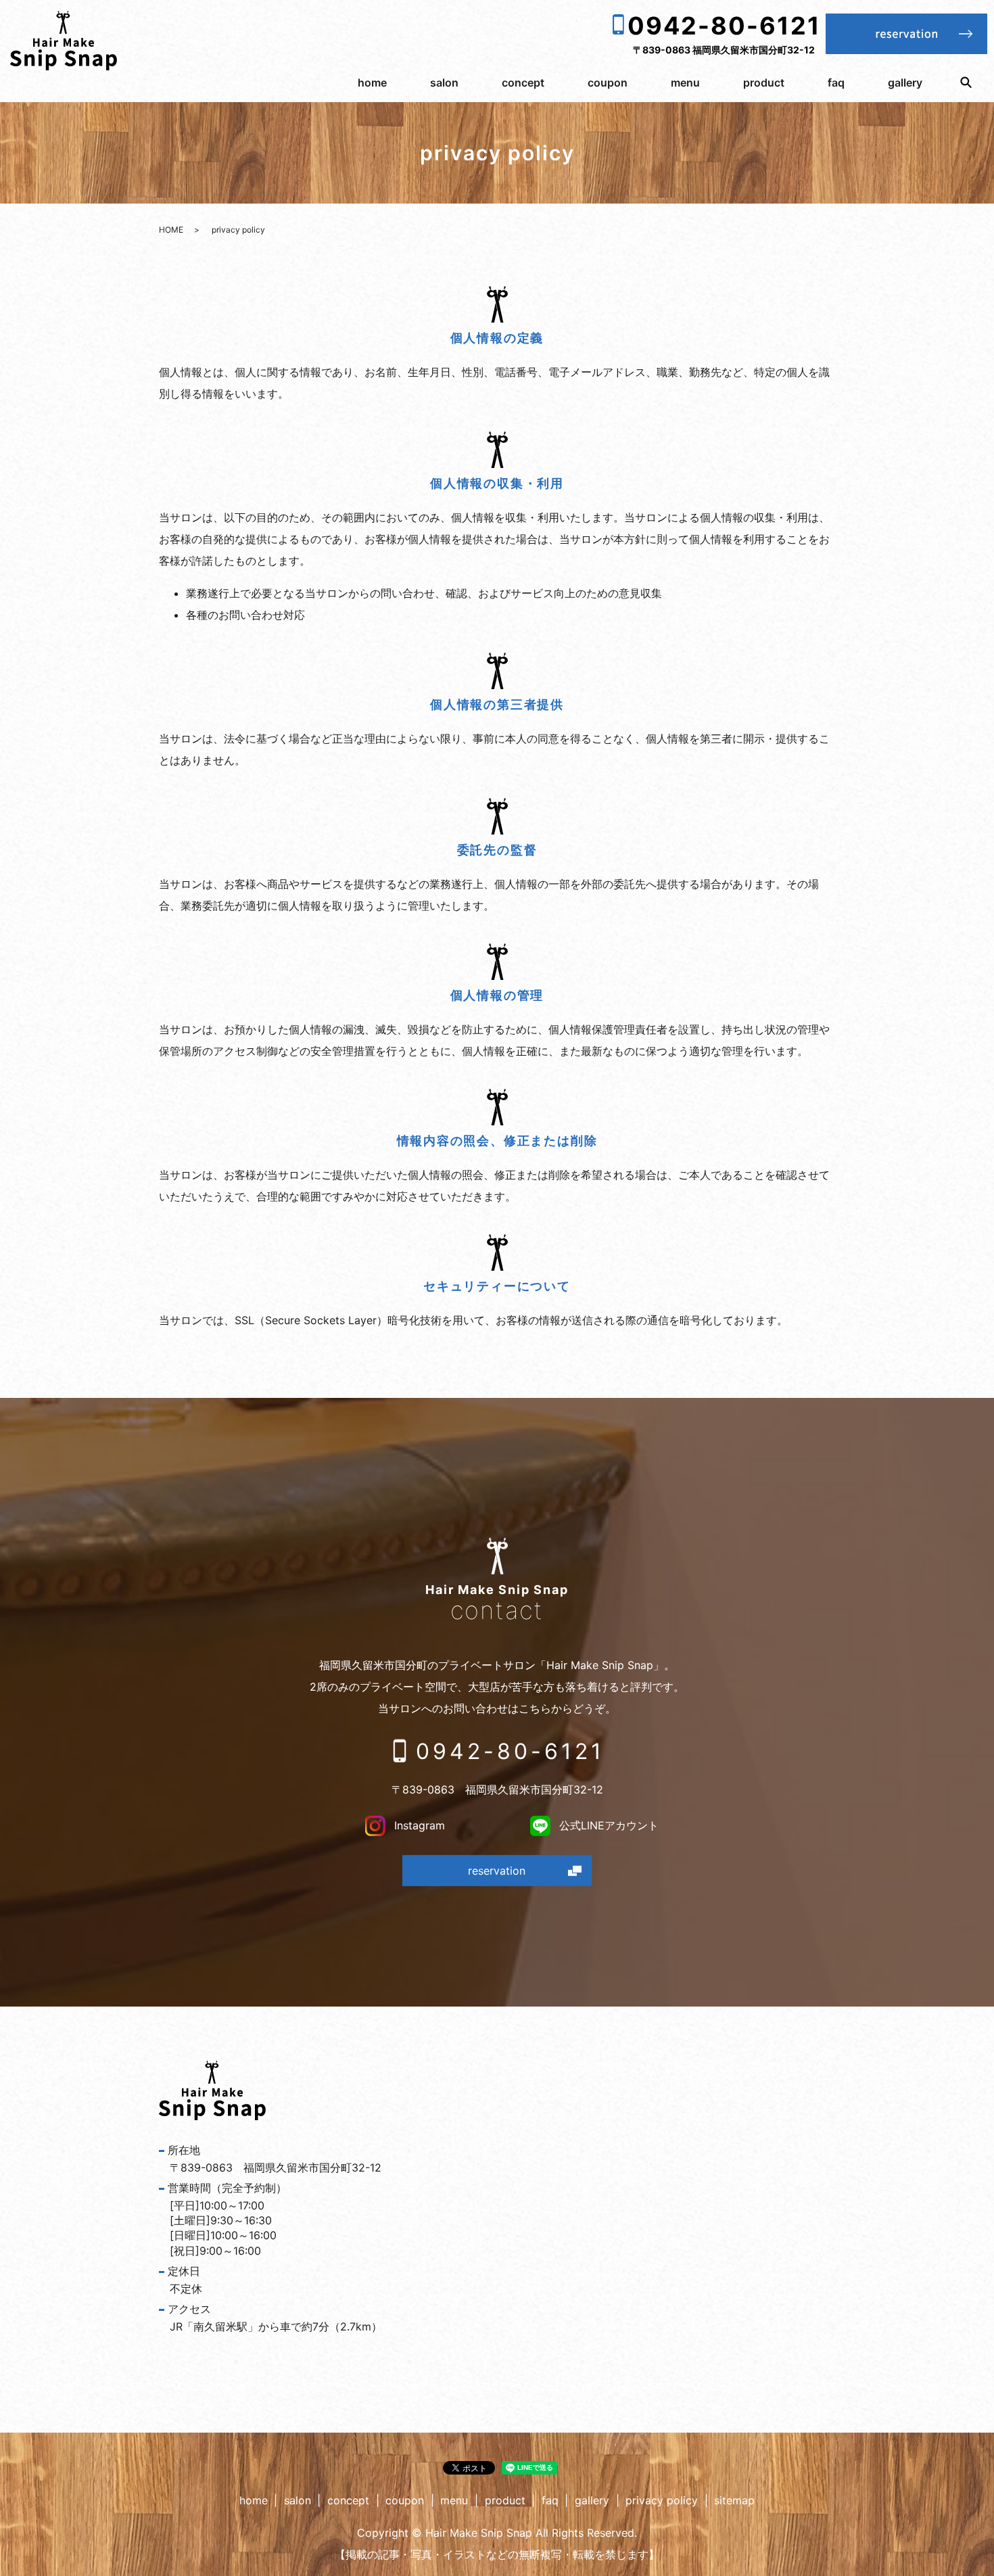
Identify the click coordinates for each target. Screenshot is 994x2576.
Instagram (418, 1825)
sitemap (734, 2500)
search (966, 83)
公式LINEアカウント (607, 1825)
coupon (608, 83)
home (372, 83)
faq (836, 83)
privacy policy (662, 2500)
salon (444, 83)
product (764, 83)
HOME (171, 230)
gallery (905, 83)
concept (523, 83)
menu (685, 83)
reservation (497, 1871)
